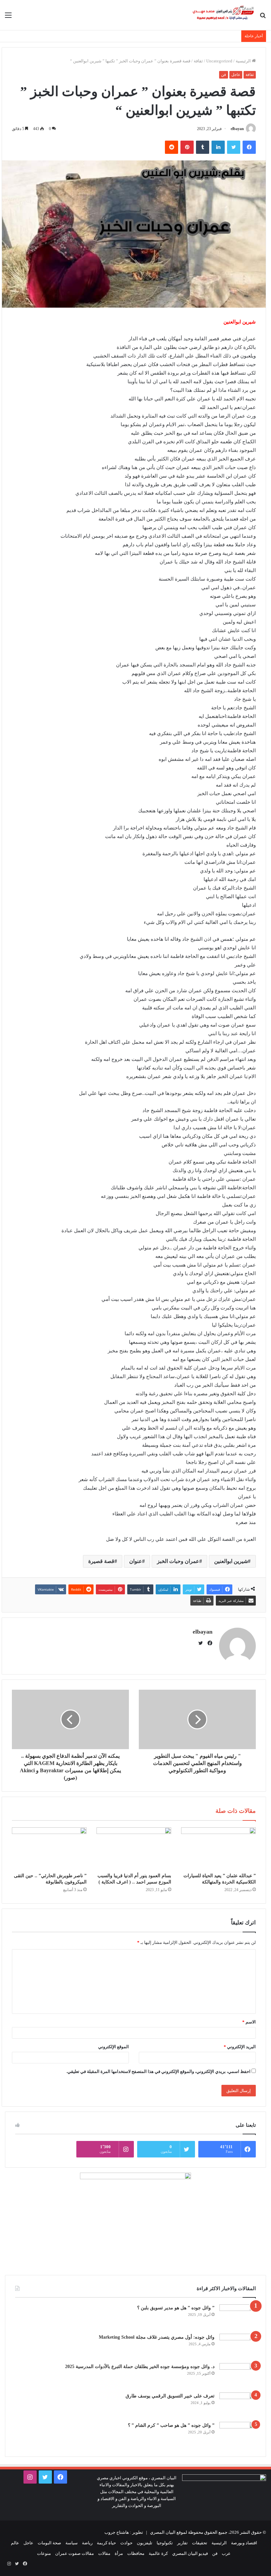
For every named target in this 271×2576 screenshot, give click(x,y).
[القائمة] (8, 18)
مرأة (119, 2553)
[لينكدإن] (218, 147)
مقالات (104, 2553)
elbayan (237, 129)
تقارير (182, 2543)
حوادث (126, 2543)
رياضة (87, 2543)
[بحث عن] (263, 18)
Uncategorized (219, 61)
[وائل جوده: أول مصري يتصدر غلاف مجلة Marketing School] (238, 2346)
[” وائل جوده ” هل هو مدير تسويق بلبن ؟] (238, 2317)
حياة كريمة (106, 2543)
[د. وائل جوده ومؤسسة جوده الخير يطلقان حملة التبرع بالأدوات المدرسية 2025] (238, 2375)
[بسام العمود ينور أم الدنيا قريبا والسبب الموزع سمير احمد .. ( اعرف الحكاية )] (134, 1848)
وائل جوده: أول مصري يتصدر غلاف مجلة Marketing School (157, 2337)
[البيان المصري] (223, 15)
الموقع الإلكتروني (114, 2047)
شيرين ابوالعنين (231, 1561)
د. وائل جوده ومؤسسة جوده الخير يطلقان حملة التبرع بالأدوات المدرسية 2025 (140, 2367)
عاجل (236, 75)
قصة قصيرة (101, 1561)
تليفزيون (145, 2543)
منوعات (44, 2553)
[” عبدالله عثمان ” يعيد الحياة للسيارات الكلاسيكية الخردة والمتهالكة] (218, 1848)
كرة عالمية (158, 2553)
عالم (15, 2543)
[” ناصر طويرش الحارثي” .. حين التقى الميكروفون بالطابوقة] (49, 1848)
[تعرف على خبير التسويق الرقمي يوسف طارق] (238, 2405)
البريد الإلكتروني (240, 2047)
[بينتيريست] (187, 147)
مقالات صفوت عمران (75, 2553)
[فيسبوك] (249, 147)
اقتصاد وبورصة (244, 2543)
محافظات (136, 2553)
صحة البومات (49, 2543)
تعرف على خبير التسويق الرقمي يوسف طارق (170, 2396)
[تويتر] (234, 147)
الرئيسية (244, 61)
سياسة (72, 2543)
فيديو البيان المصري (190, 2553)
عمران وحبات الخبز (178, 1561)
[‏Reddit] (172, 147)
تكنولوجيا (165, 2543)
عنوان (136, 1561)
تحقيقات (200, 2543)
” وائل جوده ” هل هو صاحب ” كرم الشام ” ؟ (171, 2425)
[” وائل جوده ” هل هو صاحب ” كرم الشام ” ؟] (238, 2434)
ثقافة (198, 61)
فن (224, 75)
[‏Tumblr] (203, 147)
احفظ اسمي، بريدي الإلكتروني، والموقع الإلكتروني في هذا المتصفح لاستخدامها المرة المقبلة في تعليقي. (158, 2071)
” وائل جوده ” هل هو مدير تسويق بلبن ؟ (176, 2308)
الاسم (249, 2022)
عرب (226, 2553)
